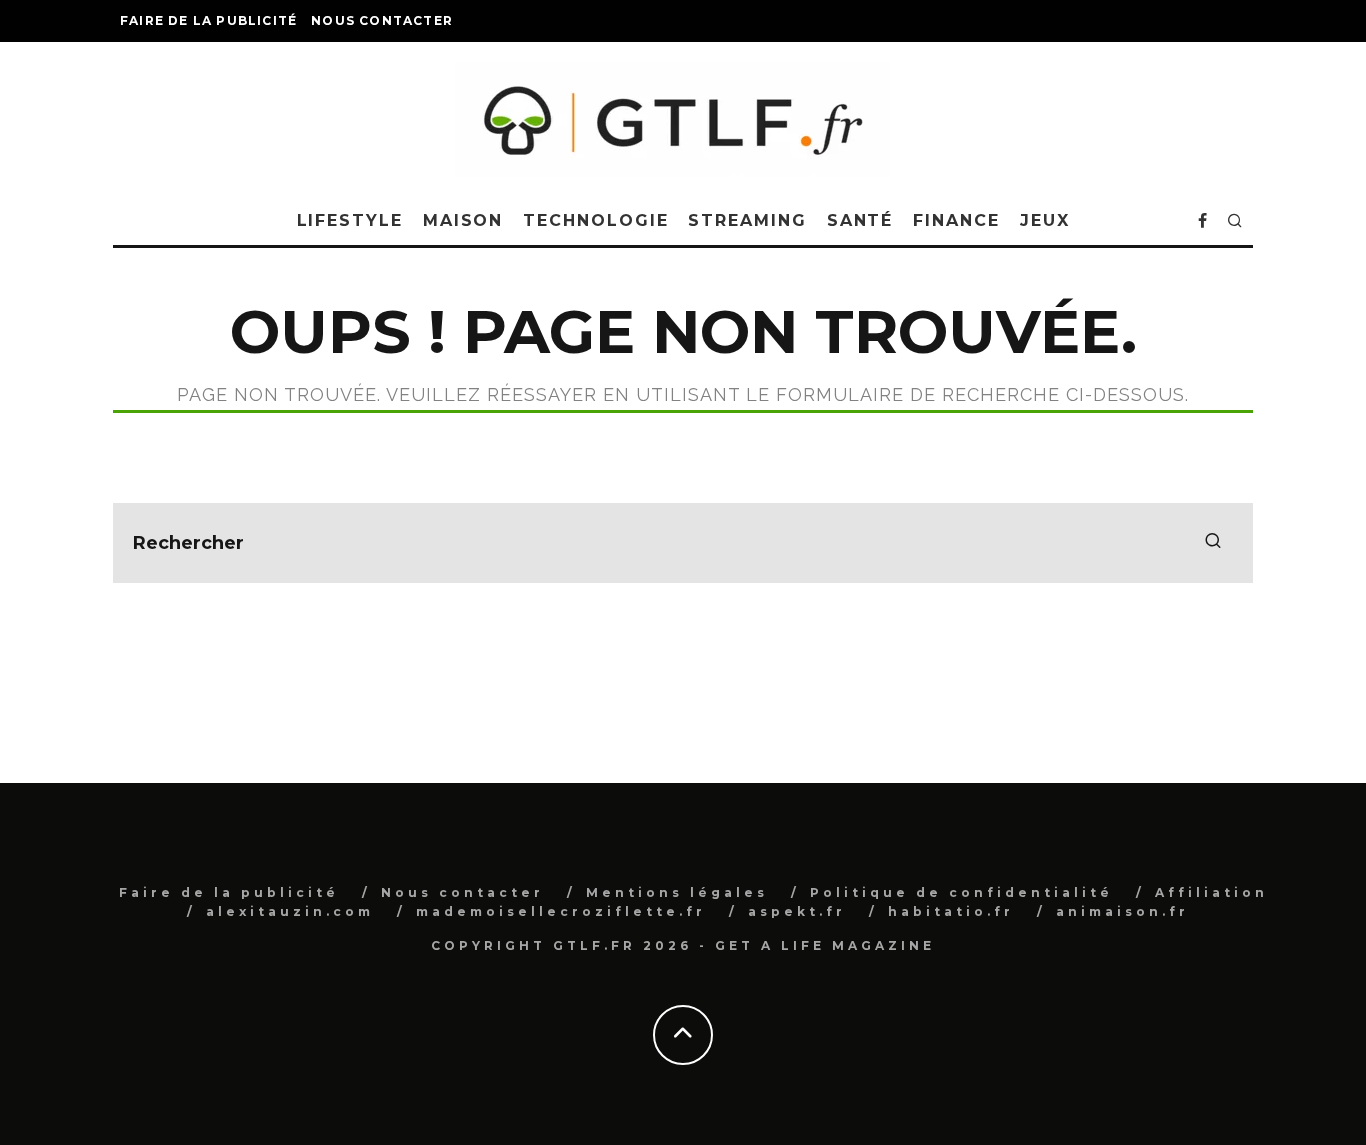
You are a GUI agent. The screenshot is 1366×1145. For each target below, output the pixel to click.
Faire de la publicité (208, 20)
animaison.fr (1122, 911)
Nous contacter (382, 20)
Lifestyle (350, 220)
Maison (463, 220)
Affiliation (1211, 892)
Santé (860, 220)
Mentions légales (677, 892)
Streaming (747, 220)
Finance (956, 220)
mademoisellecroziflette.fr (561, 911)
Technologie (595, 220)
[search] (1213, 543)
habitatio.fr (951, 911)
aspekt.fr (797, 911)
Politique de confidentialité (961, 892)
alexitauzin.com (290, 911)
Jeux (1045, 220)
